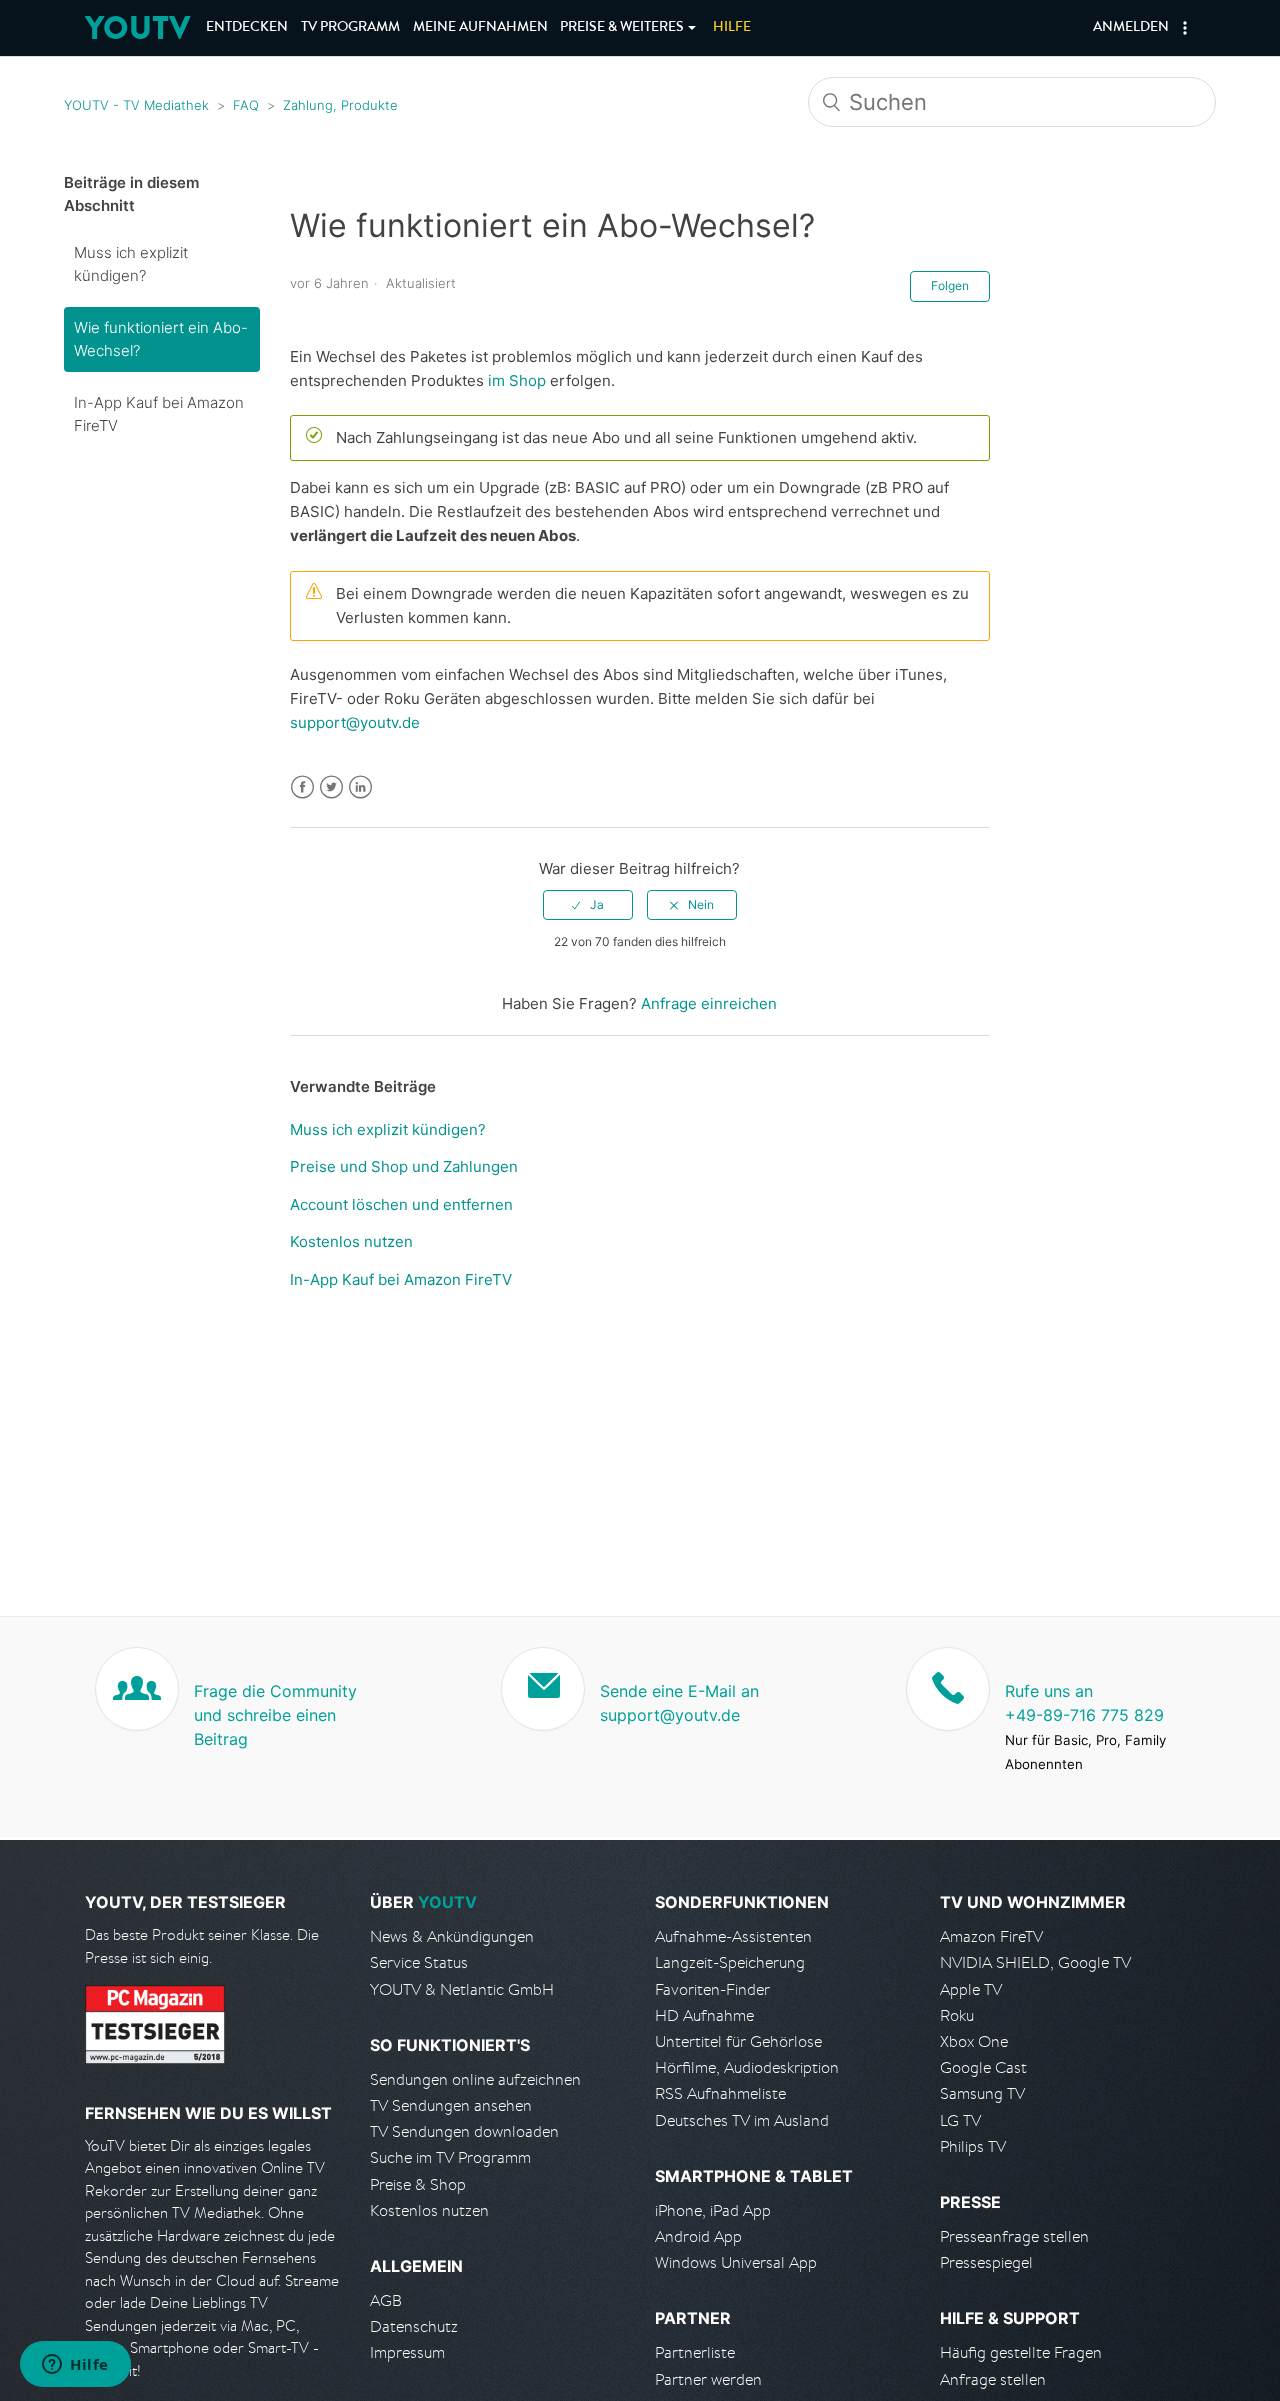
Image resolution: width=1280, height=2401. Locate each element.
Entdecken (247, 28)
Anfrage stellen (993, 2379)
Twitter (331, 787)
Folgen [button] (950, 285)
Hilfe (732, 28)
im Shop (517, 380)
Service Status (419, 1962)
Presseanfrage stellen (1014, 2236)
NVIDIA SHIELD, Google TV (1035, 1962)
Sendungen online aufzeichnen (475, 2079)
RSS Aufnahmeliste (720, 2093)
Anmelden (1131, 28)
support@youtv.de (355, 722)
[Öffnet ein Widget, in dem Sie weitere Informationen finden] (75, 2366)
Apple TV (971, 1989)
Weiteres (622, 28)
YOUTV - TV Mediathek (136, 105)
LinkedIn (360, 787)
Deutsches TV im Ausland (742, 2120)
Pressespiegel (986, 2262)
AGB (386, 2300)
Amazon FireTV (991, 1936)
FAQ (246, 105)
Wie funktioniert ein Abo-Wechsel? (161, 339)
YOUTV (137, 27)
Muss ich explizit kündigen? (131, 264)
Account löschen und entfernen (401, 1204)
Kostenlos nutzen (351, 1241)
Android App (698, 2236)
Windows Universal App (736, 2262)
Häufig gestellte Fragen (1021, 2352)
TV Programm (350, 28)
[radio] (588, 905)
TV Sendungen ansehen (451, 2105)
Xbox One (974, 2041)
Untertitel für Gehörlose (738, 2041)
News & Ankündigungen (452, 1936)
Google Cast (983, 2067)
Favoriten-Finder (712, 1989)
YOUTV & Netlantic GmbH (462, 1989)
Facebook (302, 787)
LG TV (960, 2120)
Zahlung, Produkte (340, 105)
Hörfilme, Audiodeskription (747, 2067)
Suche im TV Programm (450, 2157)
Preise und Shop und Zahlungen (404, 1166)
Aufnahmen (480, 28)
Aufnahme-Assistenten (733, 1936)
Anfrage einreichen (709, 1003)
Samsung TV (982, 2093)
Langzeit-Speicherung (730, 1962)
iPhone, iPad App (713, 2210)
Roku (957, 2015)
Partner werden (708, 2379)
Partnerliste (695, 2352)
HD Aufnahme (704, 2015)
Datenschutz (414, 2326)
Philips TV (973, 2146)
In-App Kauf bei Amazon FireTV (159, 414)
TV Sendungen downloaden (464, 2131)
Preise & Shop (418, 2184)
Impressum (407, 2352)
